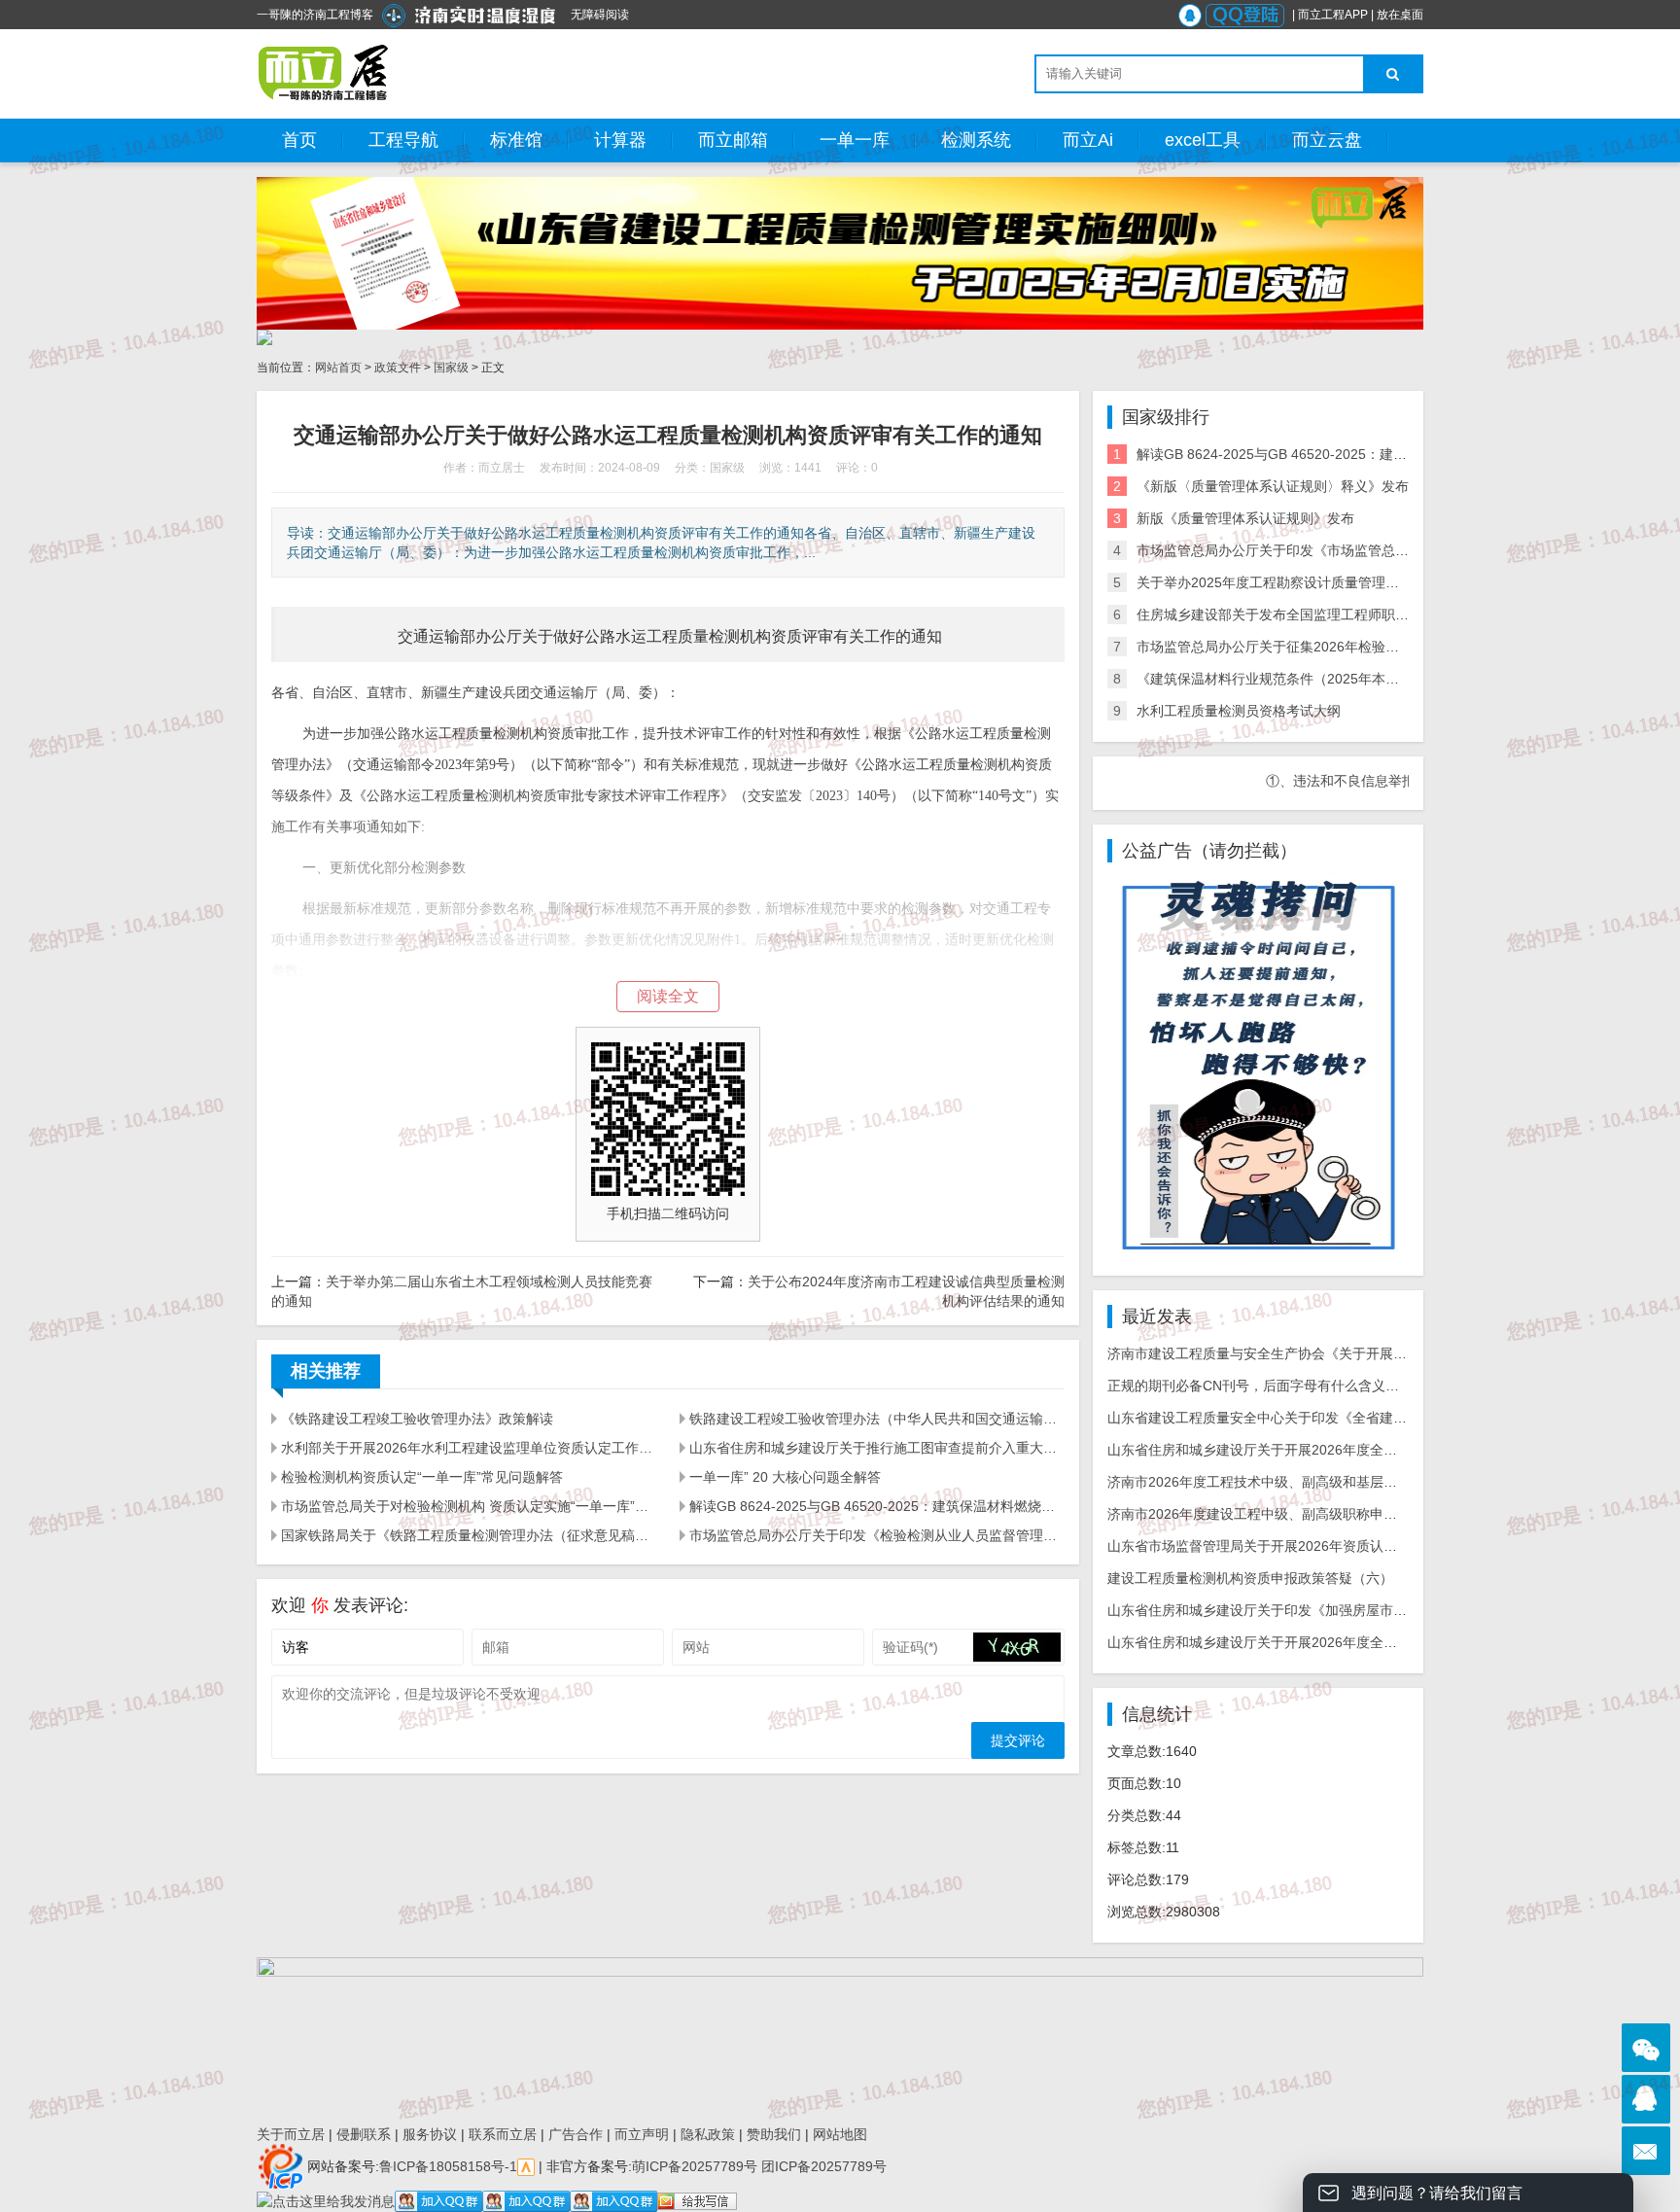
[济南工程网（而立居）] (324, 73)
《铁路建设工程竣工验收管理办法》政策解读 (417, 1419)
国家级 (451, 368)
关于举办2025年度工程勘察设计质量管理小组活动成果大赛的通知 (1336, 582)
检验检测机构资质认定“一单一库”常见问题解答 (422, 1477)
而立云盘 (1327, 140)
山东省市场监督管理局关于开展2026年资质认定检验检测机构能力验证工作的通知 (1354, 1546)
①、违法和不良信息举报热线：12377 (1324, 781)
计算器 (620, 140)
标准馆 (516, 140)
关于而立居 (291, 2134)
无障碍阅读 (600, 15)
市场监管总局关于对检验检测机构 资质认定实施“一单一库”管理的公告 (469, 1506)
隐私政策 (708, 2134)
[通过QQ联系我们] (1646, 2099)
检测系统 (976, 140)
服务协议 (430, 2134)
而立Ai (1088, 140)
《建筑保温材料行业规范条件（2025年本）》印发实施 (1302, 679)
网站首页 (338, 368)
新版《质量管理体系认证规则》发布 (1245, 518)
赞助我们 (774, 2134)
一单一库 (855, 140)
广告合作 (576, 2134)
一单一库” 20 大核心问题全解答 (785, 1477)
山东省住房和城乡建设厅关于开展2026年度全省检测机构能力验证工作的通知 (1341, 1450)
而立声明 (642, 2134)
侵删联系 (364, 2134)
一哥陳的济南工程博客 (315, 15)
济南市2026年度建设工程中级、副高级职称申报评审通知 (1279, 1514)
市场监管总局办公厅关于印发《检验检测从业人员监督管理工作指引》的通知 (877, 1535)
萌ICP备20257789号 (695, 2165)
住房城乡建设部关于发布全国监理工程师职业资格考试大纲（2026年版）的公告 (1377, 614)
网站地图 (840, 2134)
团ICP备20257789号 (822, 2165)
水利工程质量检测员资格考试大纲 (1239, 711)
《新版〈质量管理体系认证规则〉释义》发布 (1273, 486)
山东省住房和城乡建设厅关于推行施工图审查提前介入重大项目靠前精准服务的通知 (877, 1448)
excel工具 (1203, 140)
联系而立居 (503, 2134)
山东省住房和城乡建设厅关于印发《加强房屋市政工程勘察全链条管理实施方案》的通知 (1373, 1610)
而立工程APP (1333, 15)
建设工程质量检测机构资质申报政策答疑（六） (1250, 1578)
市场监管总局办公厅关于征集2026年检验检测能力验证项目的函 (1329, 647)
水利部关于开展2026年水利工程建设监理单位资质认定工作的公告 (469, 1448)
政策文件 (398, 368)
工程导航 (403, 140)
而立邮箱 (733, 140)
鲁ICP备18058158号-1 (448, 2165)
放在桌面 (1400, 15)
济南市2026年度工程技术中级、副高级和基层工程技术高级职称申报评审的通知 (1347, 1482)
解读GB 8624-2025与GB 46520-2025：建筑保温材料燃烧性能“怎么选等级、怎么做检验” (877, 1506)
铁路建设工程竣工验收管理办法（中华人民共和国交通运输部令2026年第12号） (877, 1419)
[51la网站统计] (526, 2165)
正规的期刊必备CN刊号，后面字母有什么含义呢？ (1260, 1386)
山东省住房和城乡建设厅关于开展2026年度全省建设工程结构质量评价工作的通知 (1354, 1642)
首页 (299, 140)
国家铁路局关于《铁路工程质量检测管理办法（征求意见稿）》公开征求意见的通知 (469, 1535)
